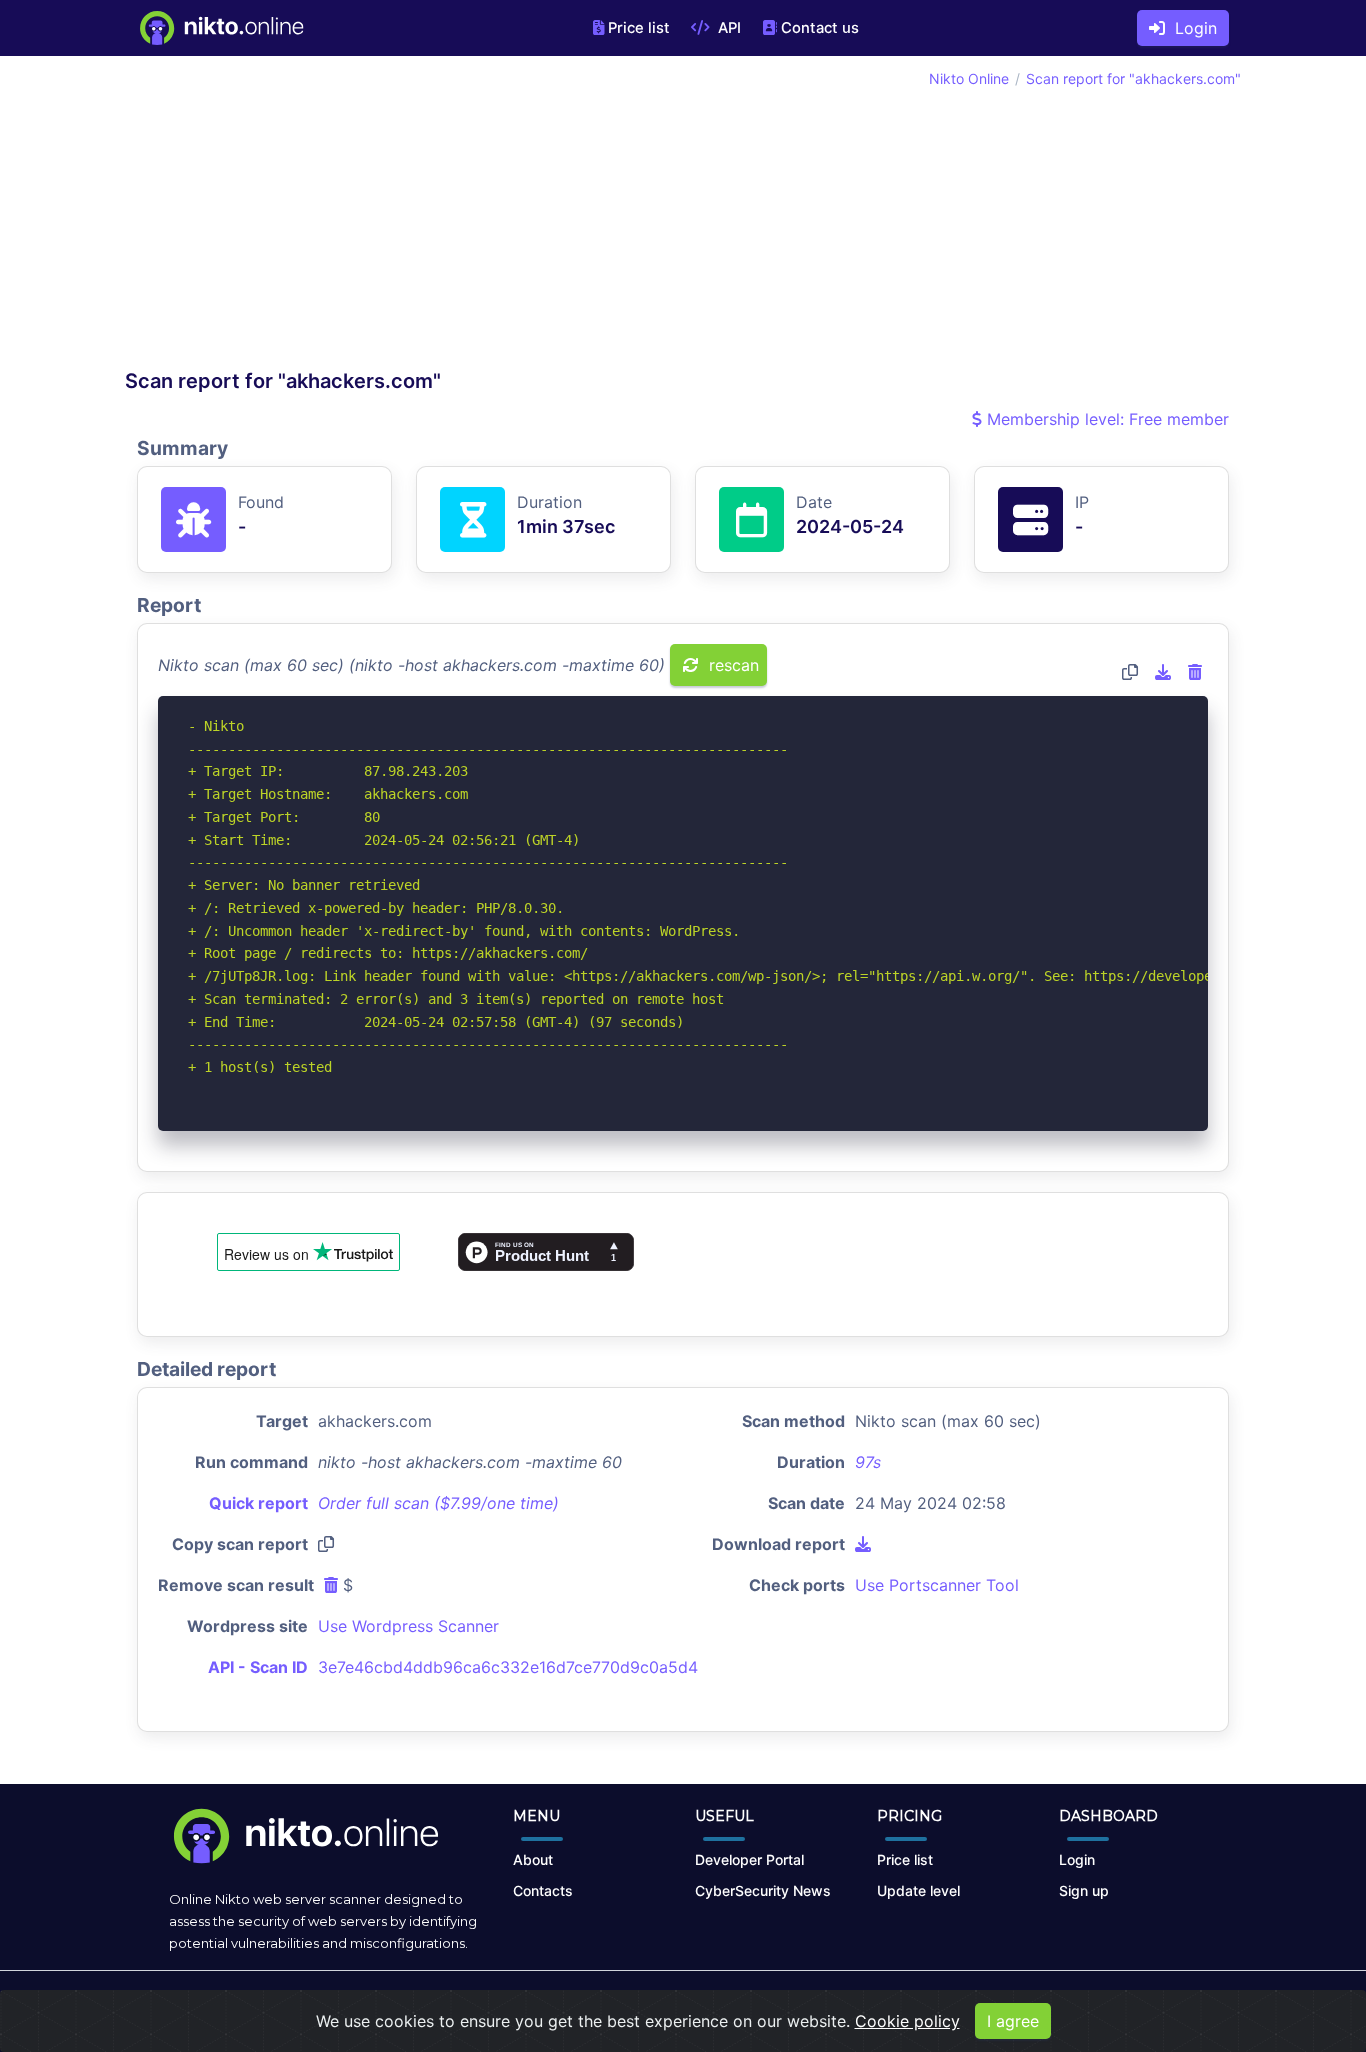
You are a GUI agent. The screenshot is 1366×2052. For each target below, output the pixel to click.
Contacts (543, 1890)
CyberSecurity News (763, 1890)
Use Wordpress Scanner (408, 1626)
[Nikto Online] (220, 28)
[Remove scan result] (1195, 672)
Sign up (1084, 1890)
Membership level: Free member (1105, 419)
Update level (918, 1890)
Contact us (820, 28)
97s (868, 1462)
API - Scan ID (258, 1667)
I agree (1013, 2021)
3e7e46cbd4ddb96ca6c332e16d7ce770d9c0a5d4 (508, 1667)
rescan (731, 665)
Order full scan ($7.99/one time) (438, 1503)
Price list (639, 28)
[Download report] (1163, 672)
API (727, 28)
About (533, 1859)
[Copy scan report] (1130, 672)
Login (1191, 28)
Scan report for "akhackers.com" (1133, 78)
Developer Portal (749, 1859)
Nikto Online (969, 78)
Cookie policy (907, 2021)
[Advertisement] (404, 218)
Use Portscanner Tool (937, 1585)
